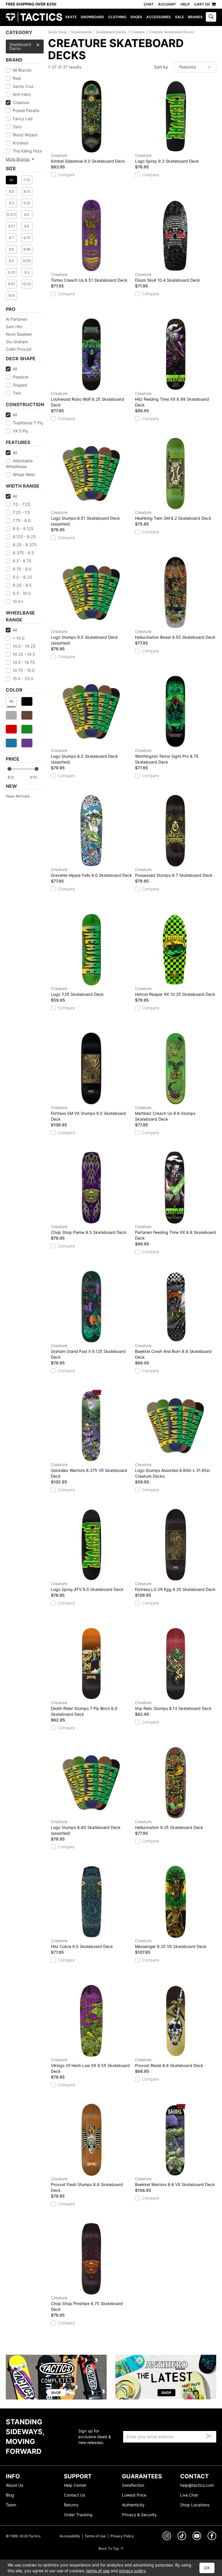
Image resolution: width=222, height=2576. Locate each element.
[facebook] (212, 2537)
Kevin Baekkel (19, 334)
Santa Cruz (23, 86)
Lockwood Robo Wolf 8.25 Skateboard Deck (87, 399)
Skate (71, 17)
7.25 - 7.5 (21, 512)
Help (185, 4)
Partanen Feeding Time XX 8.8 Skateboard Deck (175, 1232)
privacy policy (132, 2571)
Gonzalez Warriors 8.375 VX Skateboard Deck (89, 1470)
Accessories (159, 17)
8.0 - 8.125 (23, 529)
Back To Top (109, 2548)
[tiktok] (182, 2537)
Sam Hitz (14, 327)
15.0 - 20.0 (23, 678)
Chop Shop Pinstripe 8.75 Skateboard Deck (87, 2303)
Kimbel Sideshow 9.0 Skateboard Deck (88, 158)
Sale (179, 17)
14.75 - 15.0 (24, 670)
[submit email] (209, 2435)
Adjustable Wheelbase (19, 464)
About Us (14, 2485)
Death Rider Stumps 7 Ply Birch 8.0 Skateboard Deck (84, 1708)
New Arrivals (18, 796)
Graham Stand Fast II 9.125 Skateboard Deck (88, 1351)
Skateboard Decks (20, 46)
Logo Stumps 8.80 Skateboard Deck (86, 1827)
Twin (17, 393)
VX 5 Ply (21, 431)
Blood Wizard (25, 135)
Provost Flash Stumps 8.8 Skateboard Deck (87, 2184)
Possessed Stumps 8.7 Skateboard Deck (174, 872)
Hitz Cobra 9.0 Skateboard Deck (82, 1943)
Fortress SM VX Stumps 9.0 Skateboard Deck (88, 1113)
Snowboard (92, 17)
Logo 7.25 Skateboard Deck (77, 991)
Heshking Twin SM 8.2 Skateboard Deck (173, 515)
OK (207, 2568)
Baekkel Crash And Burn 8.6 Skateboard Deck (173, 1351)
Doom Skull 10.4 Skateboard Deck (168, 277)
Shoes (136, 17)
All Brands (22, 70)
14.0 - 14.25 (24, 646)
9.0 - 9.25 (22, 577)
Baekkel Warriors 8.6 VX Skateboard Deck (175, 2182)
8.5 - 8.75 (22, 561)
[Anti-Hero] (166, 2377)
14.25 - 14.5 (24, 654)
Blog (10, 2495)
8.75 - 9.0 (22, 569)
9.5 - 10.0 (22, 593)
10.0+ (18, 601)
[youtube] (197, 2537)
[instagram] (167, 2537)
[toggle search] (211, 17)
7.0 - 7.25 (21, 504)
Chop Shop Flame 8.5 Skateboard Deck (89, 1229)
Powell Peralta (26, 110)
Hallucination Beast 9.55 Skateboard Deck (175, 634)
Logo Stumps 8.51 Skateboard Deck (85, 518)
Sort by (161, 67)
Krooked (21, 143)
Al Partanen (17, 319)
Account (167, 4)
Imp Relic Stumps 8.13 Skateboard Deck (173, 1705)
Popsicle (21, 377)
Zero (17, 127)
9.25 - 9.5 (22, 585)
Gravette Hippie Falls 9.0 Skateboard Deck (91, 872)
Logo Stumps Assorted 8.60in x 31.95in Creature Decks (172, 1470)
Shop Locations (195, 2505)
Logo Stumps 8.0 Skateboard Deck (84, 756)
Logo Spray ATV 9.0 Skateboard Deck (87, 1586)
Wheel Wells (24, 474)
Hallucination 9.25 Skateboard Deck (169, 1824)
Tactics (34, 17)
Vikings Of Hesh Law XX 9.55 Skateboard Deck (90, 2065)
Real (17, 78)
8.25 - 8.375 (25, 545)
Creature (21, 102)
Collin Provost (19, 349)
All (15, 369)
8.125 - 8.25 (24, 537)
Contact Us (74, 2495)
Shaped (20, 385)
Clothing (117, 17)
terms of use (98, 2571)
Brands (195, 17)
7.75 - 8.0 (22, 520)
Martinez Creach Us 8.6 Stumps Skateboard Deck (165, 1113)
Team (11, 2505)
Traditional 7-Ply (28, 423)
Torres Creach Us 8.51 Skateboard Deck (89, 277)
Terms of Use (95, 2536)
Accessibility (70, 2536)
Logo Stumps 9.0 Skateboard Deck (84, 637)
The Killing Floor (27, 151)
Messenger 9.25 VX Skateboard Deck (171, 1943)
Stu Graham (17, 342)
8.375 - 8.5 (23, 553)
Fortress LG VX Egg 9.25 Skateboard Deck (175, 1586)
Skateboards (81, 32)
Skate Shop (57, 32)
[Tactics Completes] (56, 2377)
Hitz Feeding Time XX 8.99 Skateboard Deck (172, 399)
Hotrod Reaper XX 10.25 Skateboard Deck (175, 991)
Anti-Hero (22, 94)
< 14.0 (19, 638)
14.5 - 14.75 (24, 662)
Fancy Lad (23, 119)
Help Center (75, 2485)
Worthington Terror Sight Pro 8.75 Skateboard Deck (167, 756)
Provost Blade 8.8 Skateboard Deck (169, 2063)
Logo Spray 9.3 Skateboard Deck (167, 158)
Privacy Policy (122, 2536)
